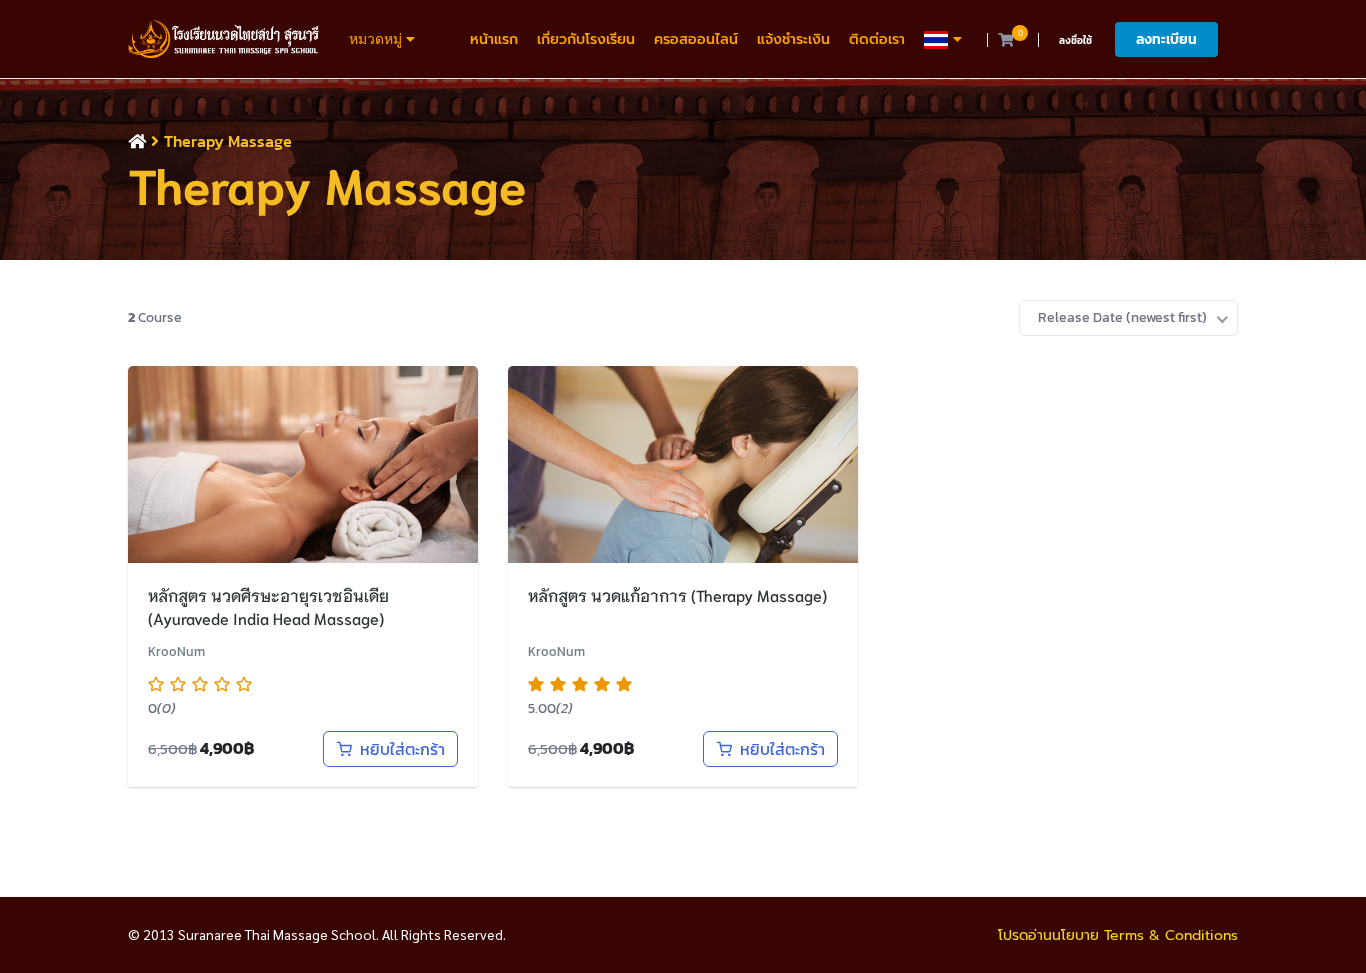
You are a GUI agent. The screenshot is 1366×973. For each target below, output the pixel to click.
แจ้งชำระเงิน (793, 39)
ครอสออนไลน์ (696, 39)
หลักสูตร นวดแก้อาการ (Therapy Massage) (677, 594)
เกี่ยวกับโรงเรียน (586, 39)
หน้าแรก (494, 39)
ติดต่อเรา (877, 39)
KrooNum (176, 651)
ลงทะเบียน (1166, 39)
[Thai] (945, 39)
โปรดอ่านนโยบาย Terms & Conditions (1118, 935)
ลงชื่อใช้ (1075, 40)
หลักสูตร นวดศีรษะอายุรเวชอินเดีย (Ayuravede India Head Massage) (268, 606)
